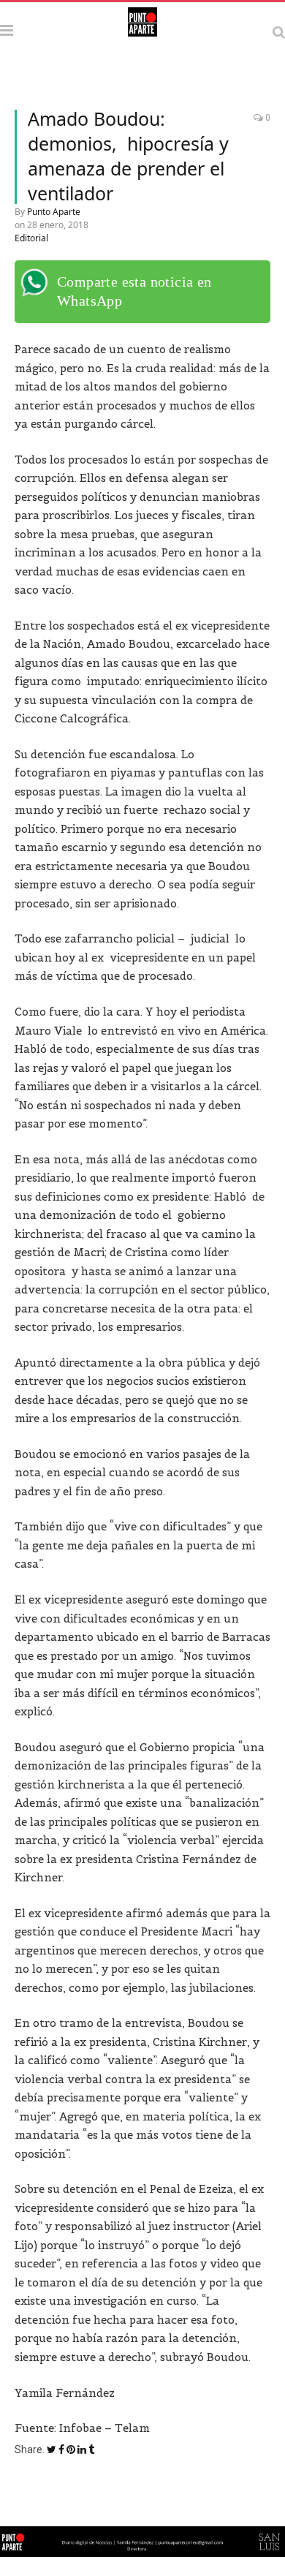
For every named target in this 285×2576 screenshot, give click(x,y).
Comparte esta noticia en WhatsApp (134, 291)
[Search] (279, 32)
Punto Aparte (54, 212)
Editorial (31, 238)
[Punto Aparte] (142, 30)
